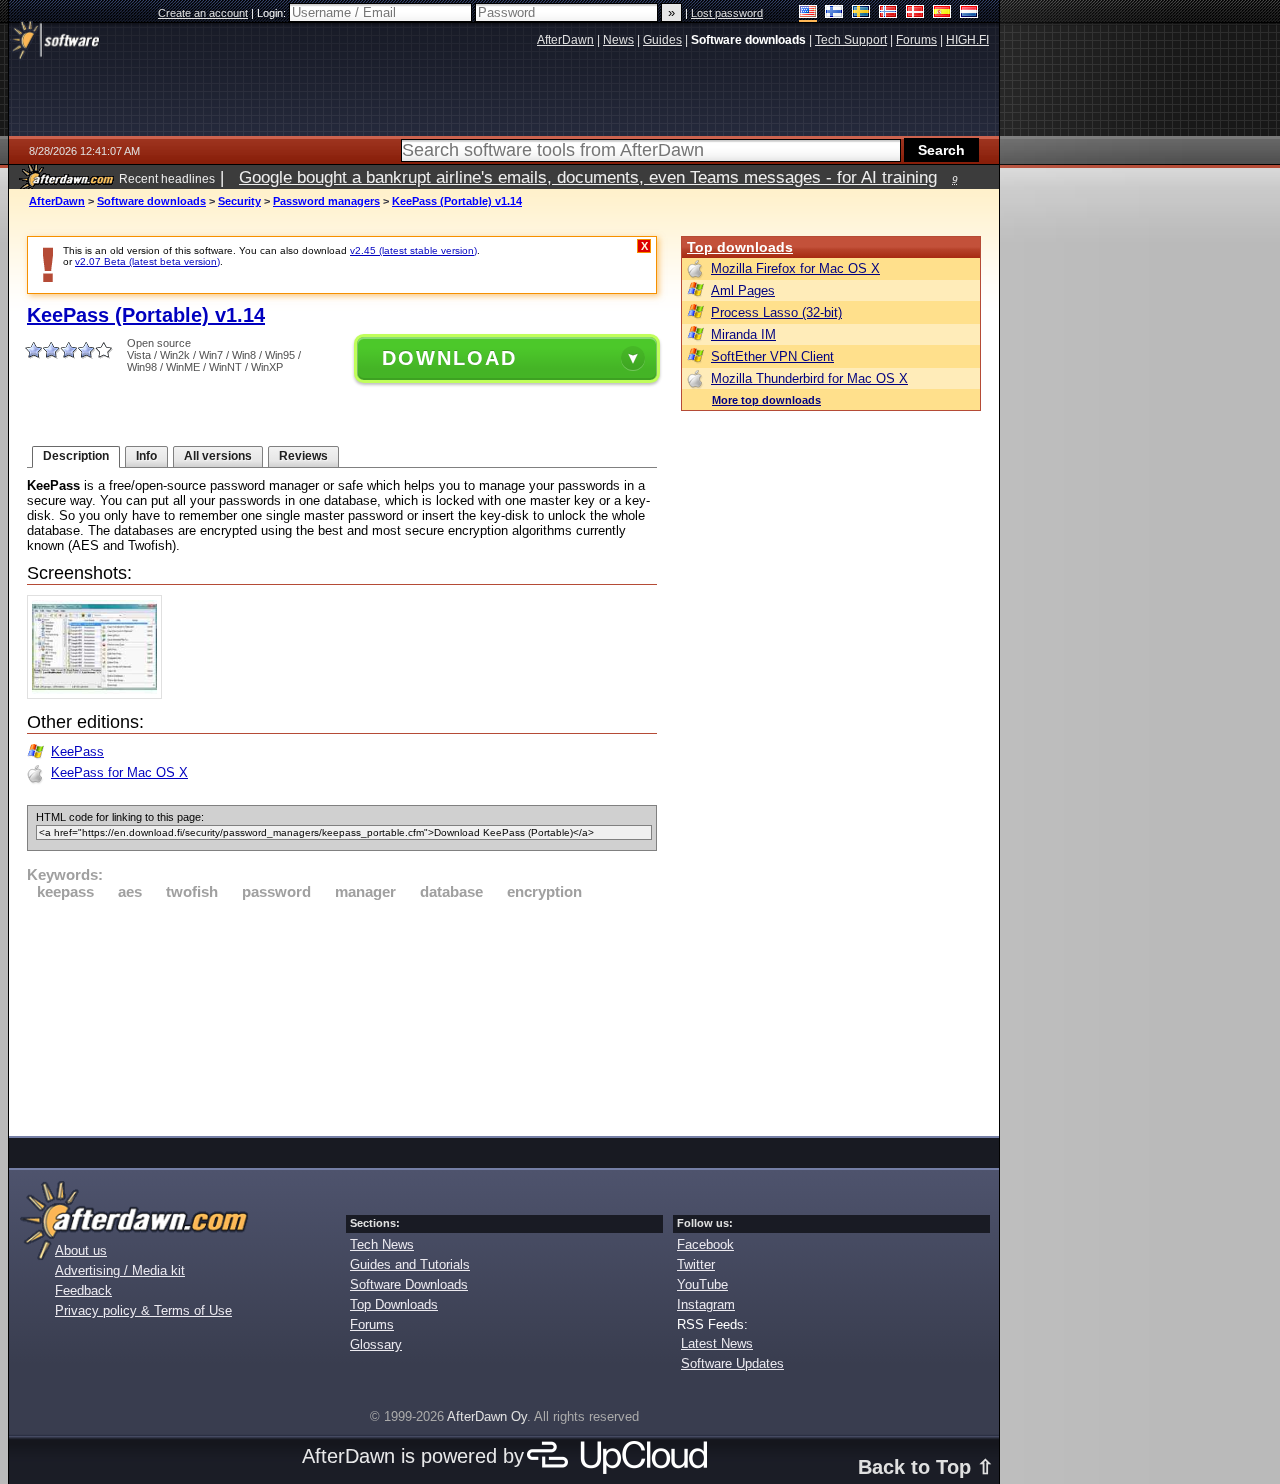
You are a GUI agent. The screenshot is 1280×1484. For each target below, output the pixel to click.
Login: (273, 13)
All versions (218, 456)
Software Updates (732, 1363)
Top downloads (740, 247)
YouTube (702, 1284)
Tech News (382, 1244)
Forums (372, 1324)
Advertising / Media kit (120, 1270)
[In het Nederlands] (969, 13)
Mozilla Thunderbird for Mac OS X (809, 378)
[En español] (942, 13)
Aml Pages (743, 290)
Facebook (705, 1244)
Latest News (717, 1343)
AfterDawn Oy (487, 1416)
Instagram (706, 1304)
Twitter (696, 1264)
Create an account (203, 13)
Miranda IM (743, 334)
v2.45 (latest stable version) (413, 250)
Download (449, 358)
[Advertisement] (342, 1015)
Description (76, 456)
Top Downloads (394, 1304)
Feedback (83, 1290)
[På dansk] (915, 13)
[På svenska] (861, 13)
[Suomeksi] (834, 13)
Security (239, 201)
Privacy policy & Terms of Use (143, 1310)
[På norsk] (888, 13)
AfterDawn (57, 201)
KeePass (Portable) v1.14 (457, 201)
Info (146, 456)
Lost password (727, 13)
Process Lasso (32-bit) (776, 312)
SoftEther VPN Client (772, 356)
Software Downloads (409, 1284)
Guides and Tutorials (410, 1264)
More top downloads (766, 400)
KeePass (77, 751)
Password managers (326, 201)
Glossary (376, 1344)
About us (81, 1250)
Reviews (303, 456)
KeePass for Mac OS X (119, 772)
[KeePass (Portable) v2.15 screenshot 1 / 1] (99, 694)
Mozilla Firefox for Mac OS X (795, 268)
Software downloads (151, 201)
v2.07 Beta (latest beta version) (147, 261)
